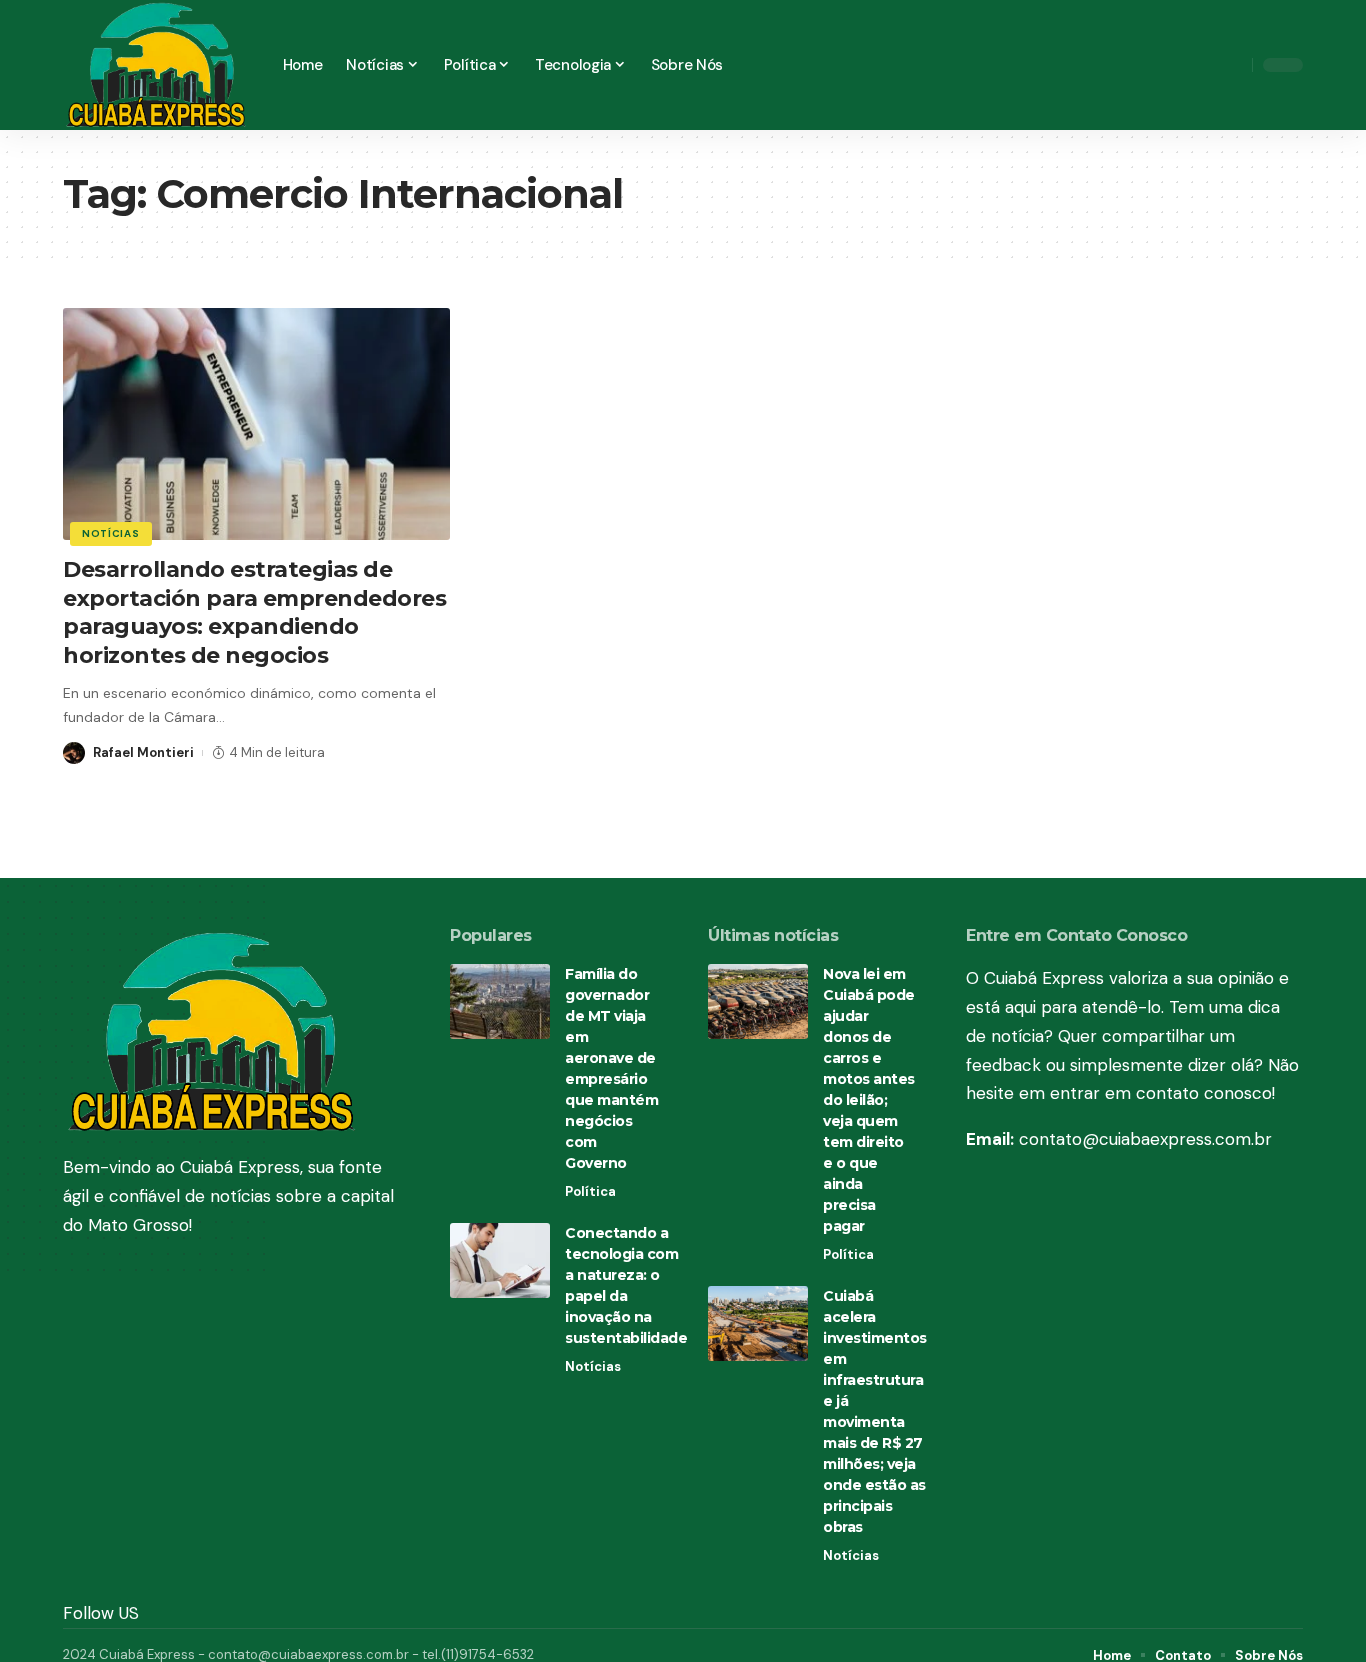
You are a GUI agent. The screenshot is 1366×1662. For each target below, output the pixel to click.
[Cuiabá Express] (157, 65)
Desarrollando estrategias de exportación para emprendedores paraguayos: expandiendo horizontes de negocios (254, 612)
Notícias (111, 533)
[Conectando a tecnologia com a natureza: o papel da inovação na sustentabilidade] (500, 1260)
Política (590, 1191)
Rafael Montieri (143, 752)
